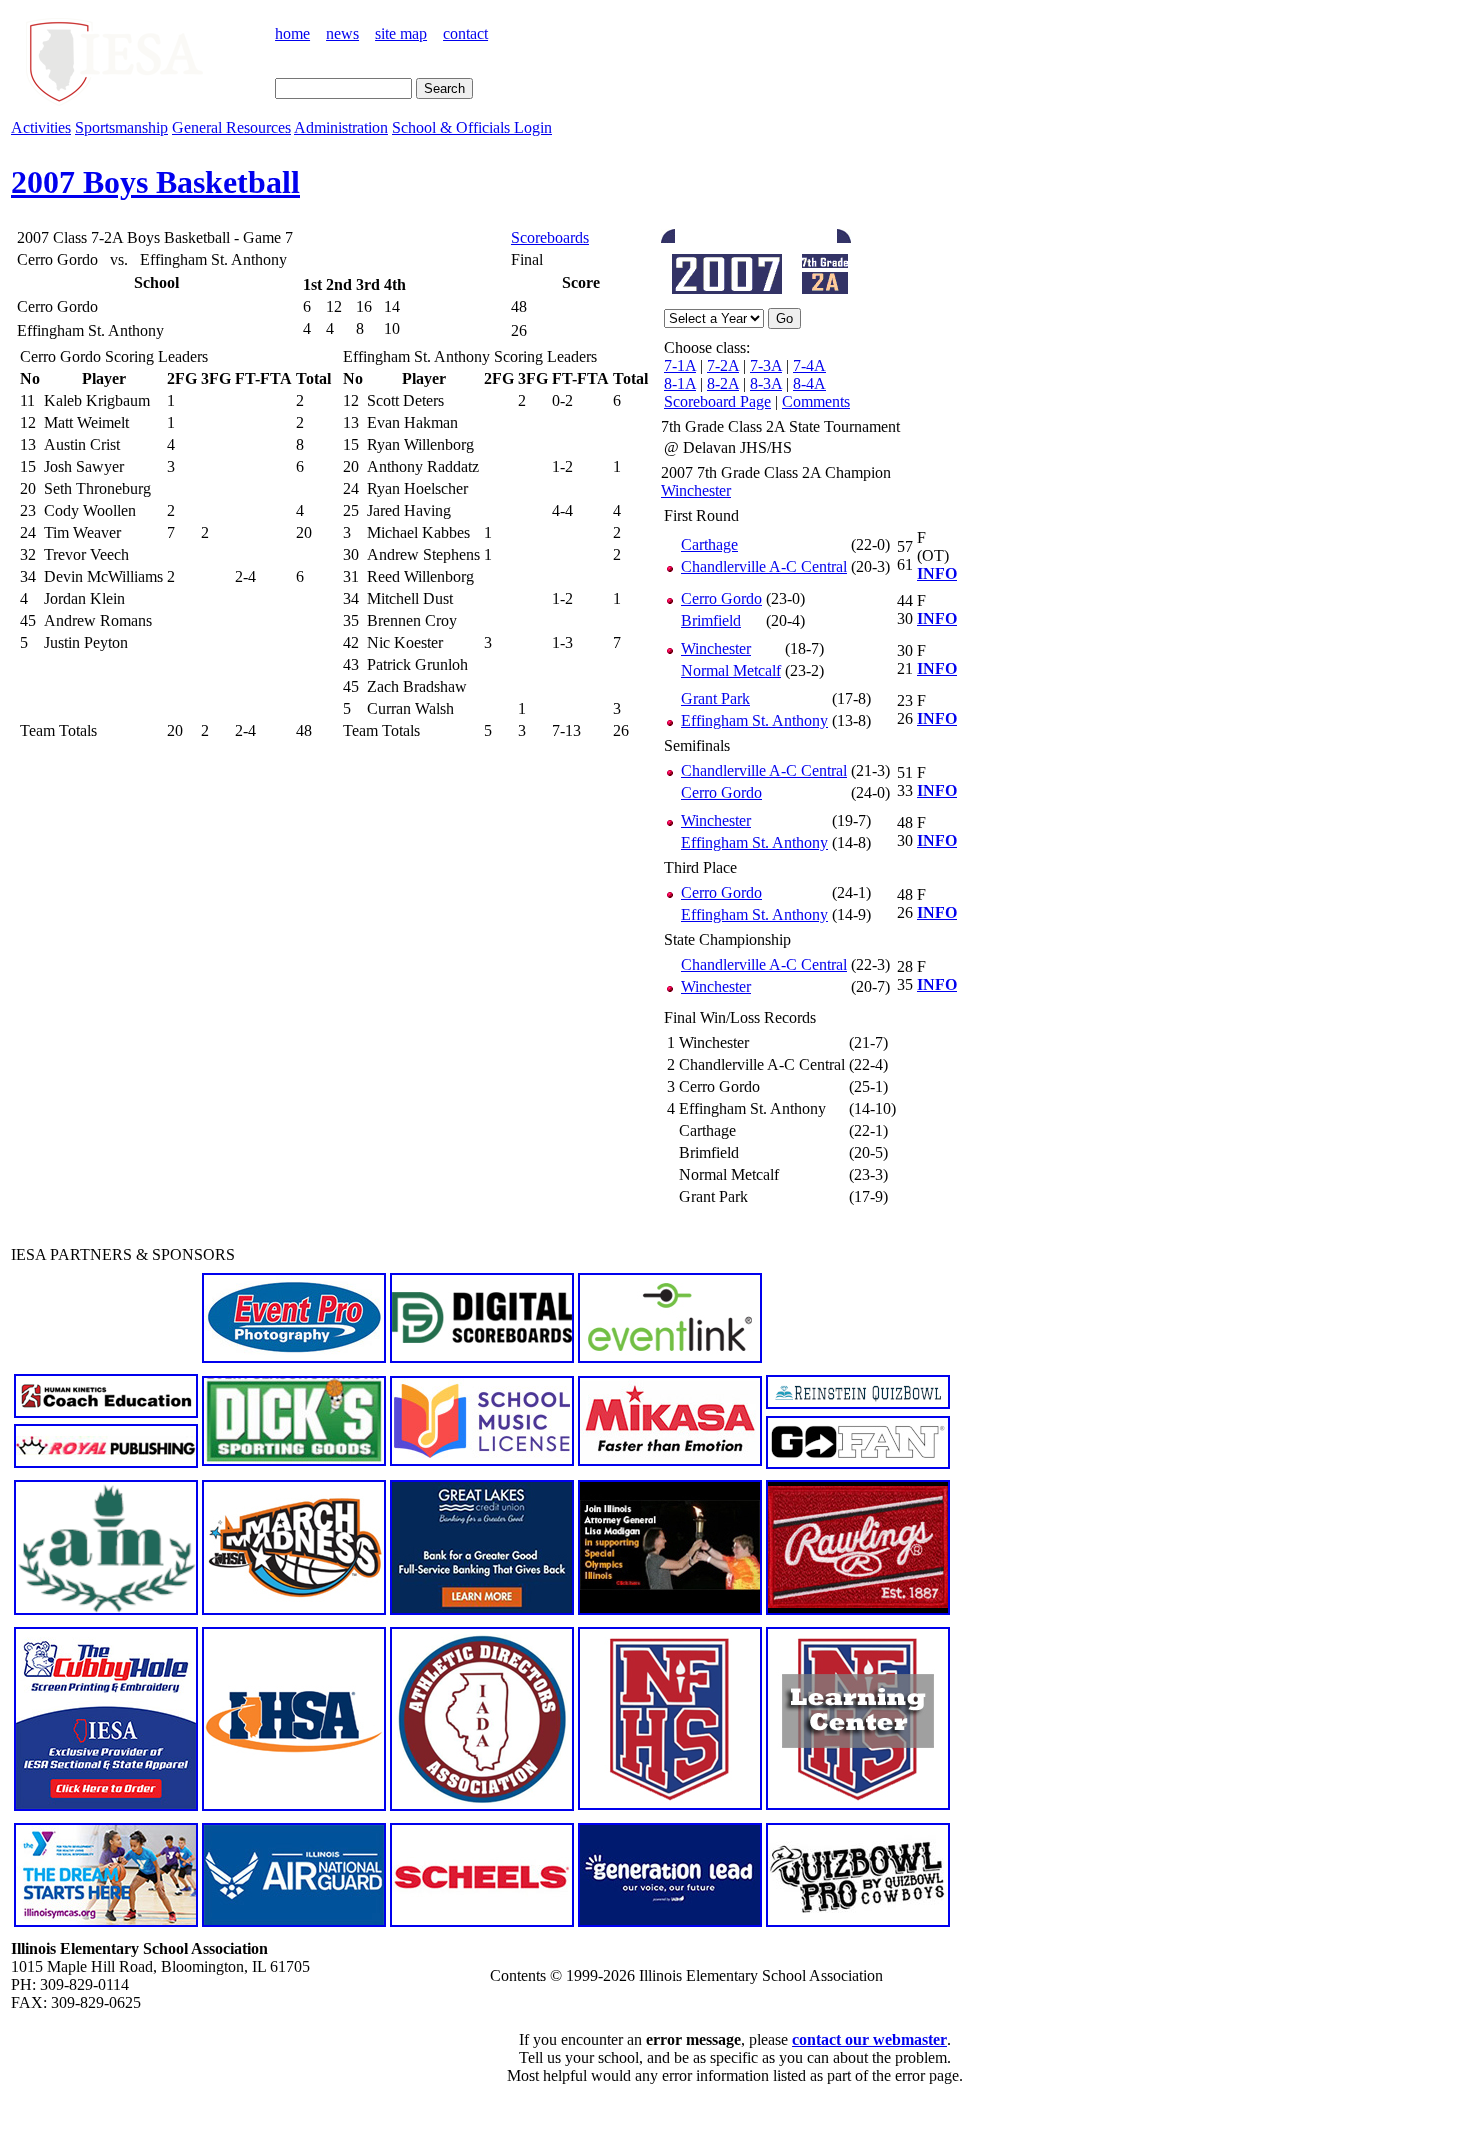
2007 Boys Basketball (155, 182)
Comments (816, 401)
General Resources (231, 127)
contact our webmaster (869, 2039)
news (342, 33)
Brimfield (711, 620)
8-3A (766, 383)
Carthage (709, 544)
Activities (41, 127)
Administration (341, 127)
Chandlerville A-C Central (764, 566)
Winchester (696, 490)
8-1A (680, 383)
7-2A (723, 365)
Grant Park (715, 698)
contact (465, 33)
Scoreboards (550, 237)
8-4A (809, 383)
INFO (937, 573)
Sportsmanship (121, 127)
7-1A (680, 365)
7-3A (766, 365)
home (292, 33)
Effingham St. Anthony (754, 720)
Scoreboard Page (717, 401)
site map (401, 33)
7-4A (809, 365)
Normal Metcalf (731, 670)
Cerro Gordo (721, 598)
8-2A (723, 383)
